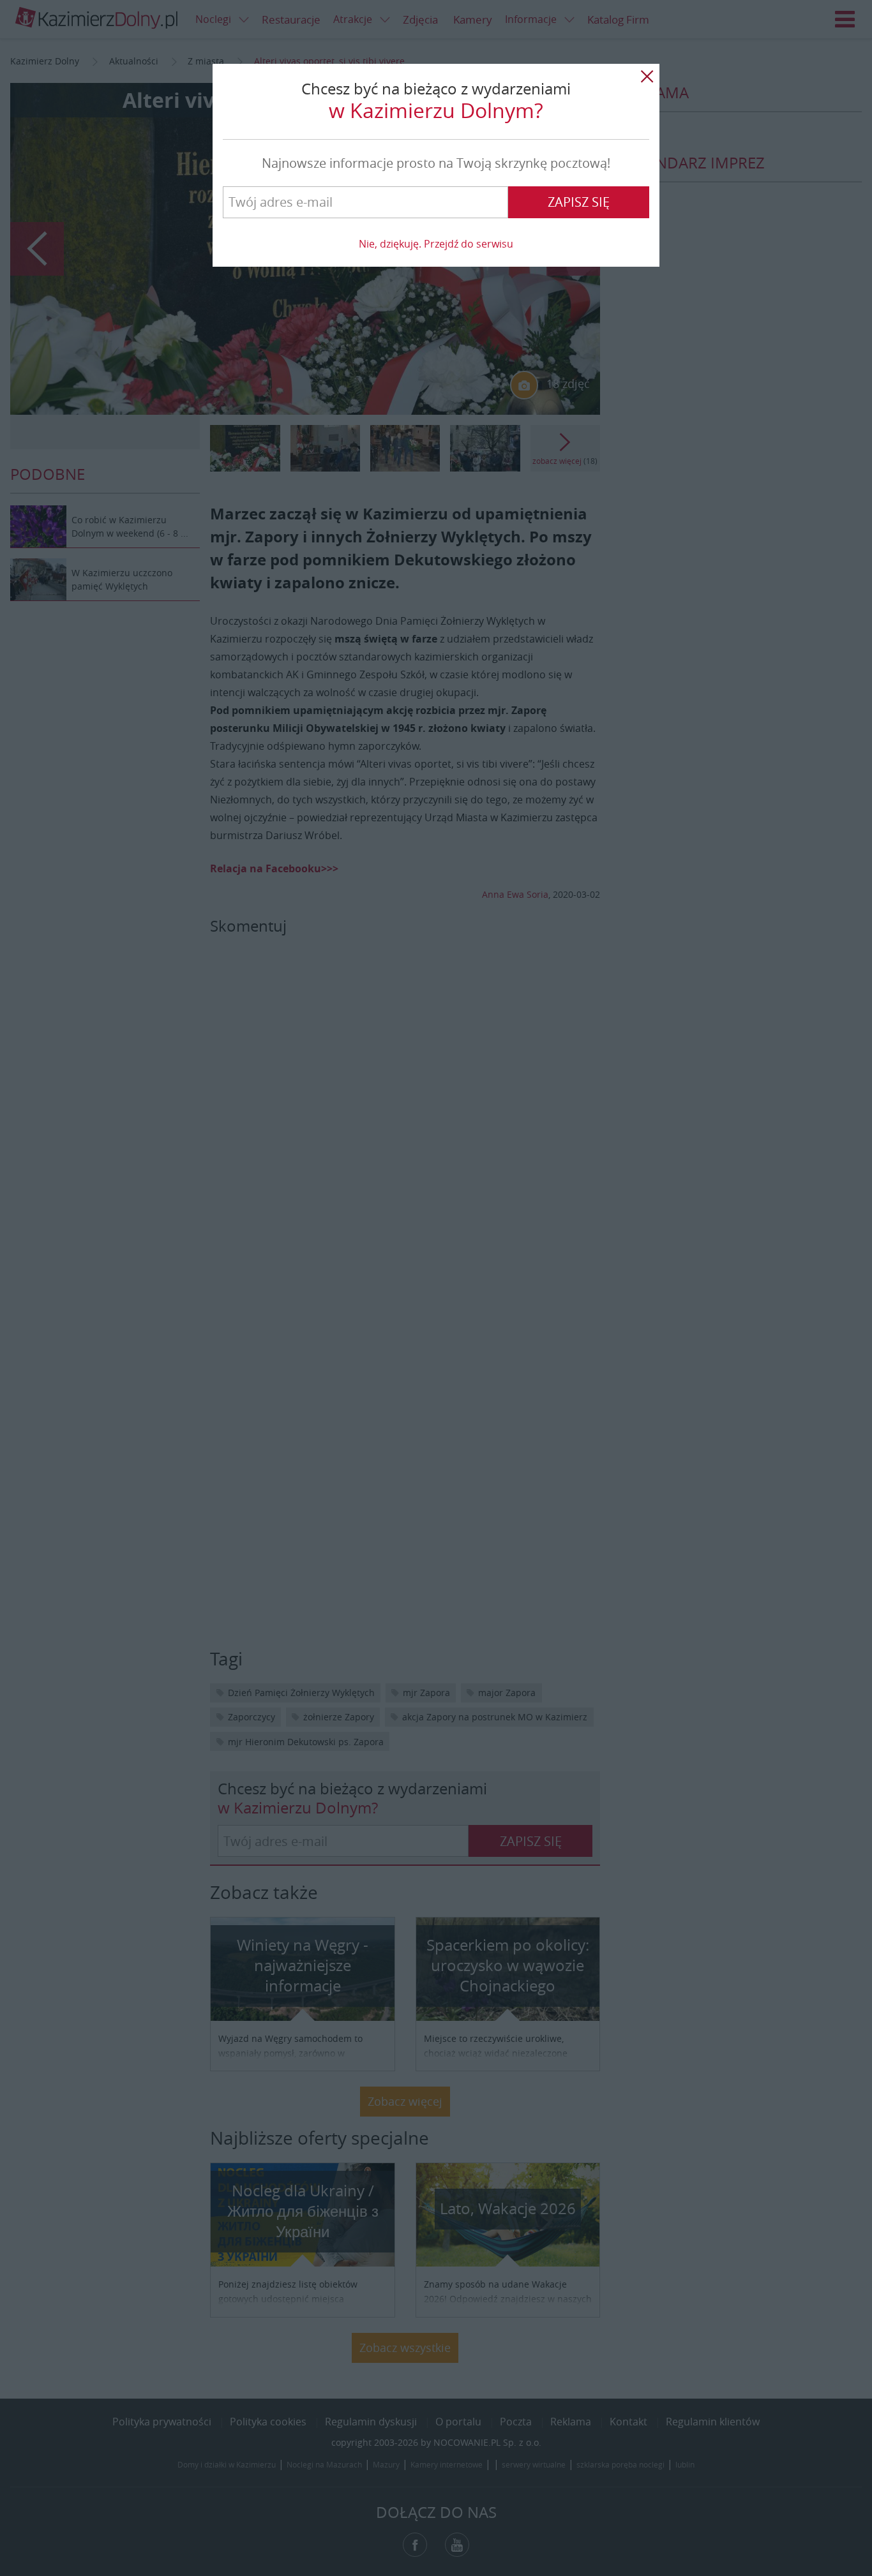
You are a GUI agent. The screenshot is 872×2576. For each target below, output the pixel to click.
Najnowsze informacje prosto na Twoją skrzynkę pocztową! (436, 163)
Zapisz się (579, 202)
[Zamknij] (647, 77)
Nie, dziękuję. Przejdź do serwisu (436, 244)
